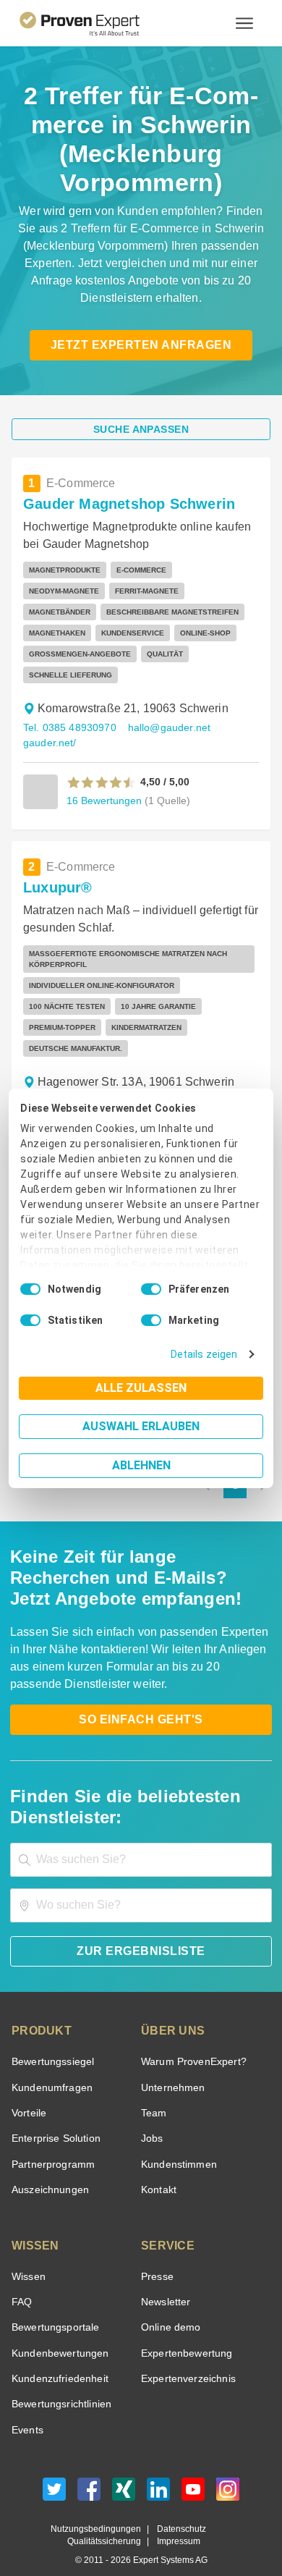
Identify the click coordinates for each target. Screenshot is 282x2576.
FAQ (20, 2281)
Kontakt (158, 2169)
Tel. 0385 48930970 (68, 728)
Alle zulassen (141, 1388)
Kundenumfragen (50, 2067)
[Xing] (124, 2472)
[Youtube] (193, 2472)
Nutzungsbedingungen (101, 2508)
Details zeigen (207, 1355)
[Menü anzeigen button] (244, 23)
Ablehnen (141, 1465)
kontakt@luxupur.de (174, 1080)
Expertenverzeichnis (185, 2358)
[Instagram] (228, 2472)
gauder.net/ (48, 743)
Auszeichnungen (47, 2169)
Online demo (168, 2306)
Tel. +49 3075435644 (71, 1080)
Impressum (176, 2521)
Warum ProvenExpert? (190, 2041)
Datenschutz (178, 2508)
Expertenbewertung (184, 2332)
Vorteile (28, 2092)
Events (27, 2409)
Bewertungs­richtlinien (60, 2383)
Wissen (28, 2256)
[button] (102, 782)
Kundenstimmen (178, 2144)
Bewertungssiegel (51, 2041)
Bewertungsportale (54, 2306)
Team (153, 2092)
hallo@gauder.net (163, 728)
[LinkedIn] (158, 2472)
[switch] (151, 1289)
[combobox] (141, 1839)
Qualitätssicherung (107, 2521)
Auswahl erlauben (141, 1426)
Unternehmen (172, 2067)
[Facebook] (89, 2472)
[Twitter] (54, 2472)
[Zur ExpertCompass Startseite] (97, 23)
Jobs (150, 2117)
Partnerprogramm (51, 2144)
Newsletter (166, 2281)
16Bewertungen (103, 800)
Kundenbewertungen (57, 2332)
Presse (156, 2256)
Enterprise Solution (54, 2117)
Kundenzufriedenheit (57, 2358)
